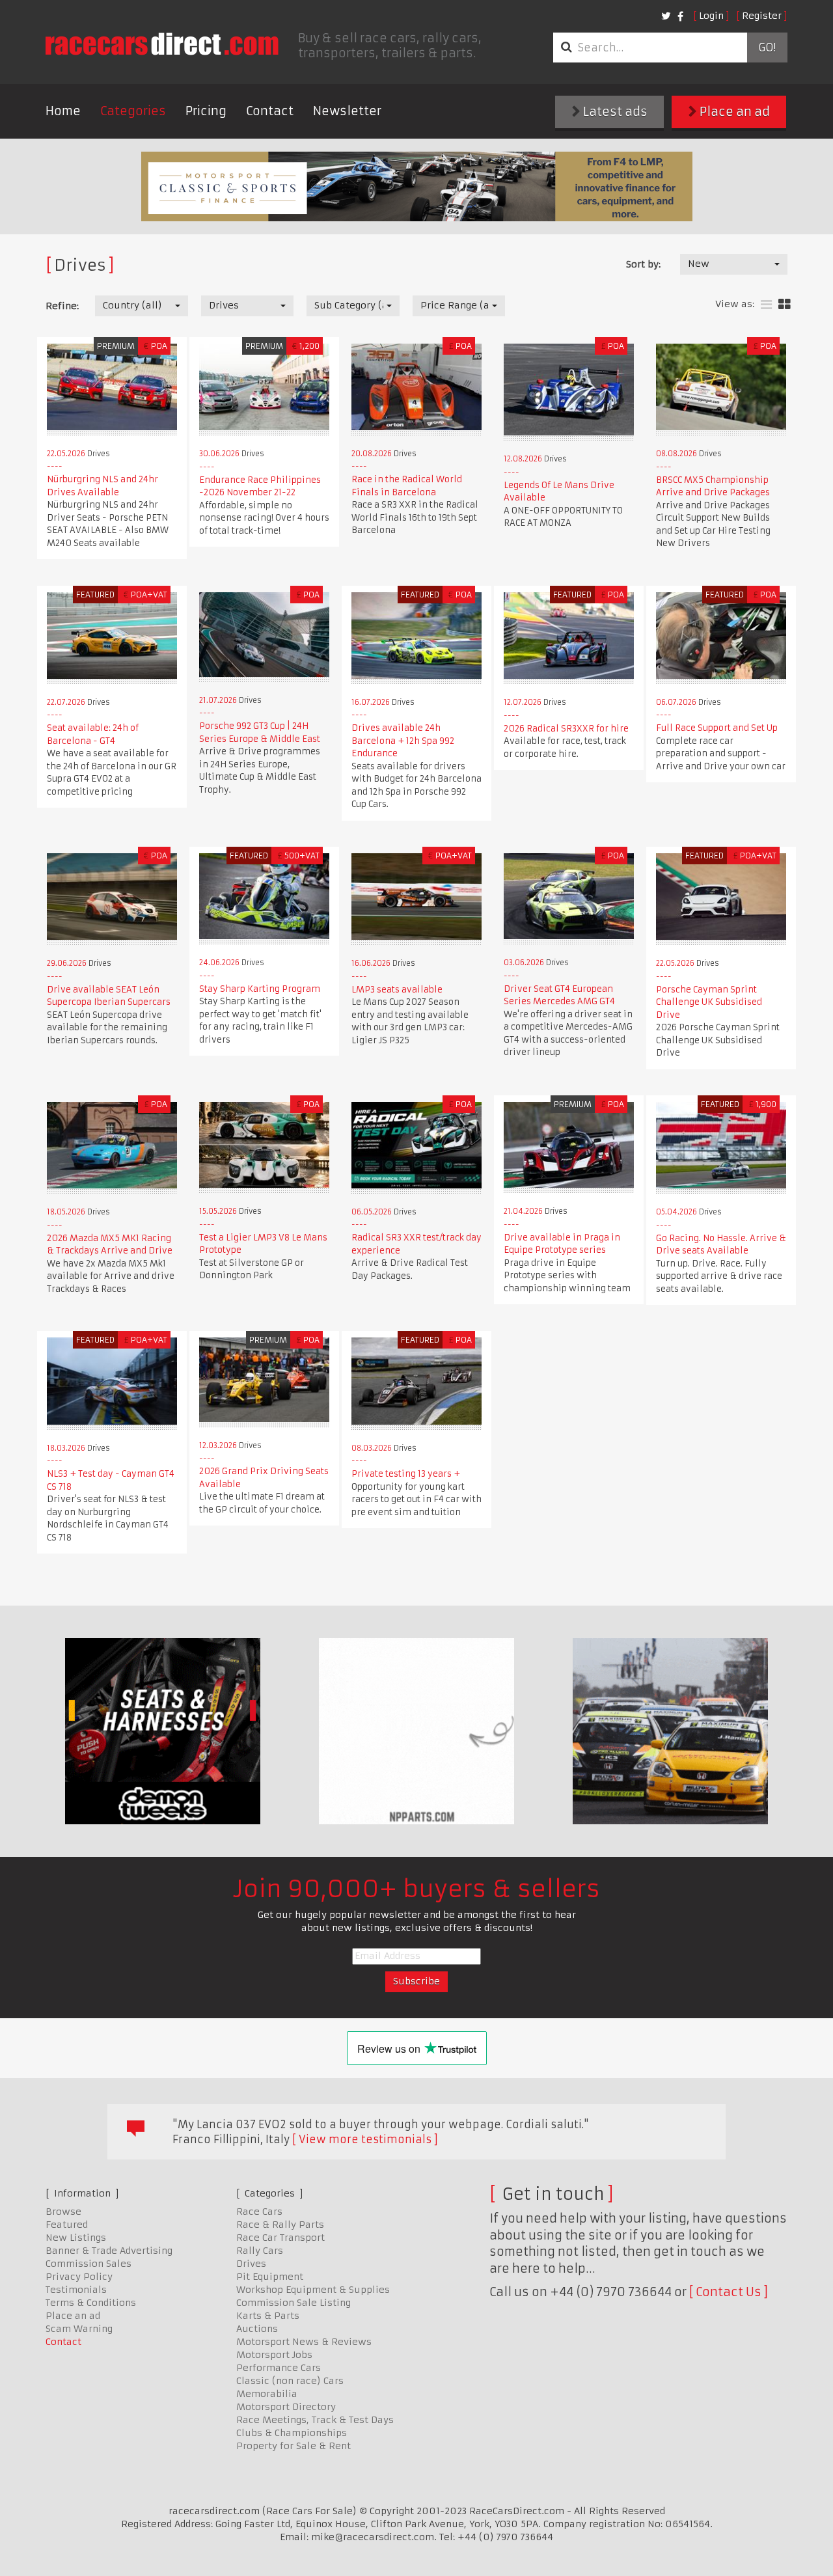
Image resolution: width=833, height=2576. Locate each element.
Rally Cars (260, 2251)
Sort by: (643, 264)
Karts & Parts (268, 2316)
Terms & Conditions (91, 2303)
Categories (133, 111)
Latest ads (614, 112)
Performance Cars (279, 2368)
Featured (67, 2225)
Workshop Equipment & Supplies (313, 2290)
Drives (251, 2264)
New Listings (76, 2238)
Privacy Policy (79, 2277)
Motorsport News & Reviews (304, 2342)
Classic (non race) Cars (290, 2381)
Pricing (206, 111)
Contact (270, 111)
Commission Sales (89, 2264)
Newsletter (347, 111)
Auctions (257, 2329)
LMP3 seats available (397, 990)
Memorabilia (267, 2394)
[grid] (785, 305)
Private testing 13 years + (406, 1474)
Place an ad (733, 112)
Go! (767, 48)
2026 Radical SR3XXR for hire (566, 729)
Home (63, 111)
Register (762, 16)
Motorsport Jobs (274, 2355)
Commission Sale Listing (294, 2303)
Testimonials (76, 2290)
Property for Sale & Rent (294, 2446)
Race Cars (259, 2212)
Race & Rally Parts (280, 2225)
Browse (63, 2212)
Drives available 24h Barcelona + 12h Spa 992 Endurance (403, 741)
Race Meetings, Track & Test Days (315, 2420)
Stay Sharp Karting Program (260, 989)
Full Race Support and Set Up (717, 728)
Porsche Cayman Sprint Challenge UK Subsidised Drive (709, 1002)
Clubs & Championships (292, 2433)
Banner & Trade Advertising (109, 2251)
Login (711, 16)
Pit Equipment (270, 2277)
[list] (766, 305)
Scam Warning (79, 2329)
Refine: (62, 306)
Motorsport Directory (286, 2407)
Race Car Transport (280, 2238)
